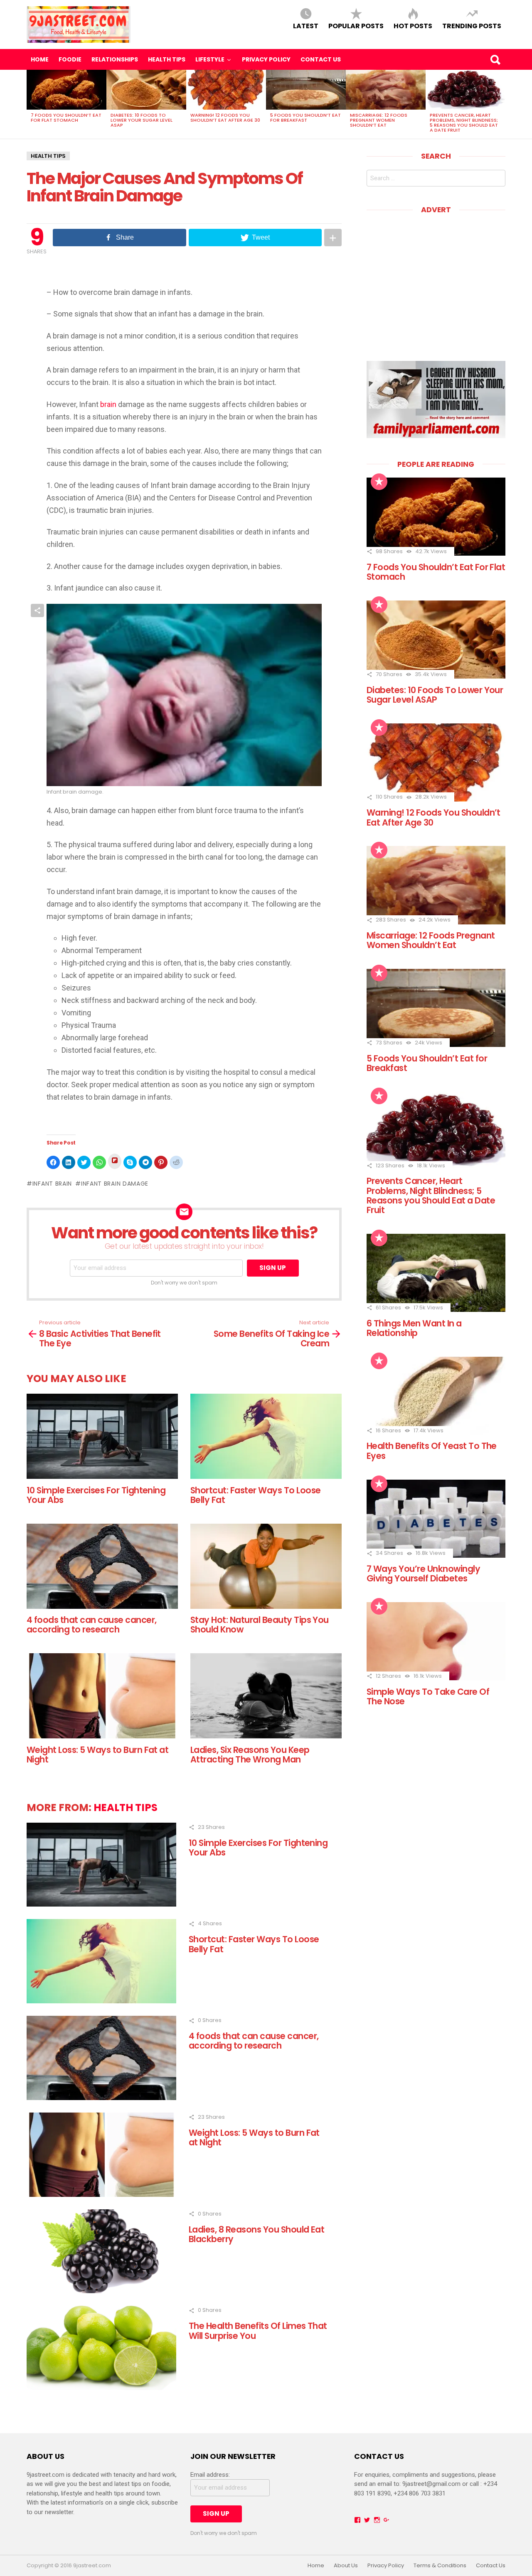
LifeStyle (210, 59)
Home (40, 59)
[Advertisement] (436, 282)
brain (107, 404)
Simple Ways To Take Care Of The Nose (428, 1696)
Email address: (210, 2475)
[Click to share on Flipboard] (115, 1161)
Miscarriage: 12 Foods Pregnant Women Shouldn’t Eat (379, 120)
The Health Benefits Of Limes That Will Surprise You (258, 2331)
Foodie (70, 59)
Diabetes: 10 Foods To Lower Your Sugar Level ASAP (142, 120)
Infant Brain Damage (115, 1184)
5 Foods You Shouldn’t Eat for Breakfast (305, 118)
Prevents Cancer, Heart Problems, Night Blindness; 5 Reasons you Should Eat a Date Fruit (464, 123)
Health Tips (167, 59)
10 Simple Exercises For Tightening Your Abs (96, 1495)
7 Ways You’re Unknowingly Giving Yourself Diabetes (423, 1574)
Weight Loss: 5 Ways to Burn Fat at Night (97, 1755)
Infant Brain (52, 1184)
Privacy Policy (266, 59)
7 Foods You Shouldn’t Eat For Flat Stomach (66, 118)
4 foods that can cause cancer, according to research (91, 1625)
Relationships (115, 59)
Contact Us (321, 59)
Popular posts (356, 26)
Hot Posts (413, 26)
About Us (346, 2566)
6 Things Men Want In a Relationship (414, 1328)
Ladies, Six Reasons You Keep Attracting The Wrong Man (250, 1755)
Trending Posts (472, 26)
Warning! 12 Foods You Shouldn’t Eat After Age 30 (225, 118)
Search (495, 59)
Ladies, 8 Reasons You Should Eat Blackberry (256, 2234)
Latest (306, 26)
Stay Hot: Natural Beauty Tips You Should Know (260, 1625)
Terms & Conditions (440, 2566)
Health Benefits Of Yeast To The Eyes (432, 1451)
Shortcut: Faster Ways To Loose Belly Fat (255, 1495)
